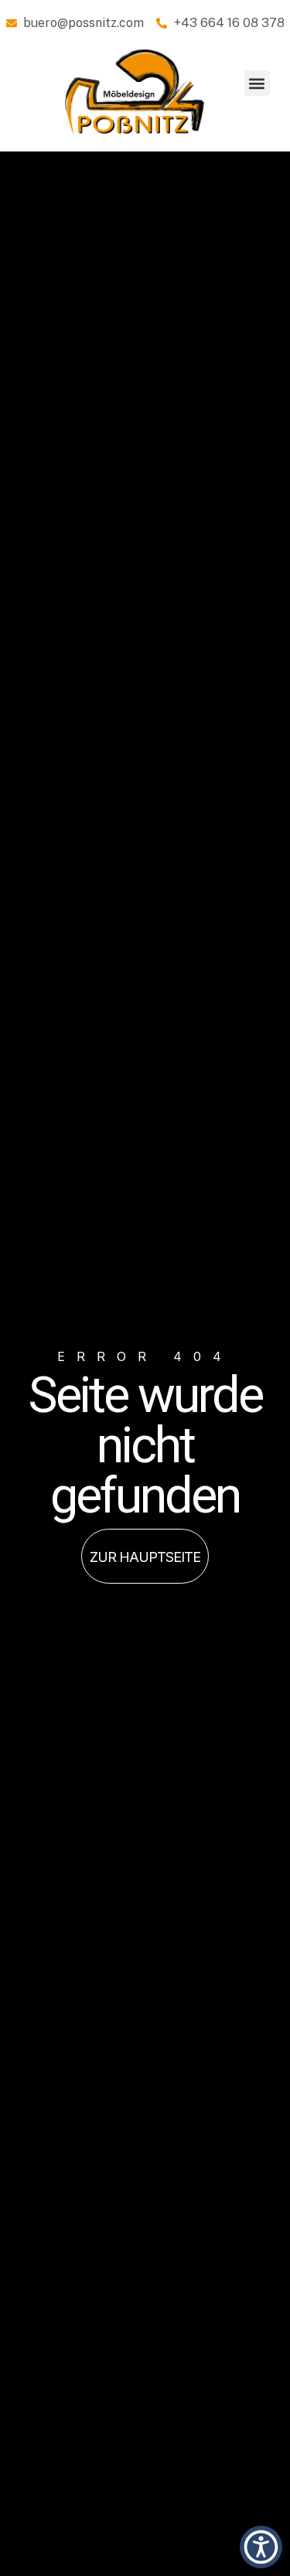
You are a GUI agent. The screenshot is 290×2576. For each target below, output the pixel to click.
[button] (257, 83)
